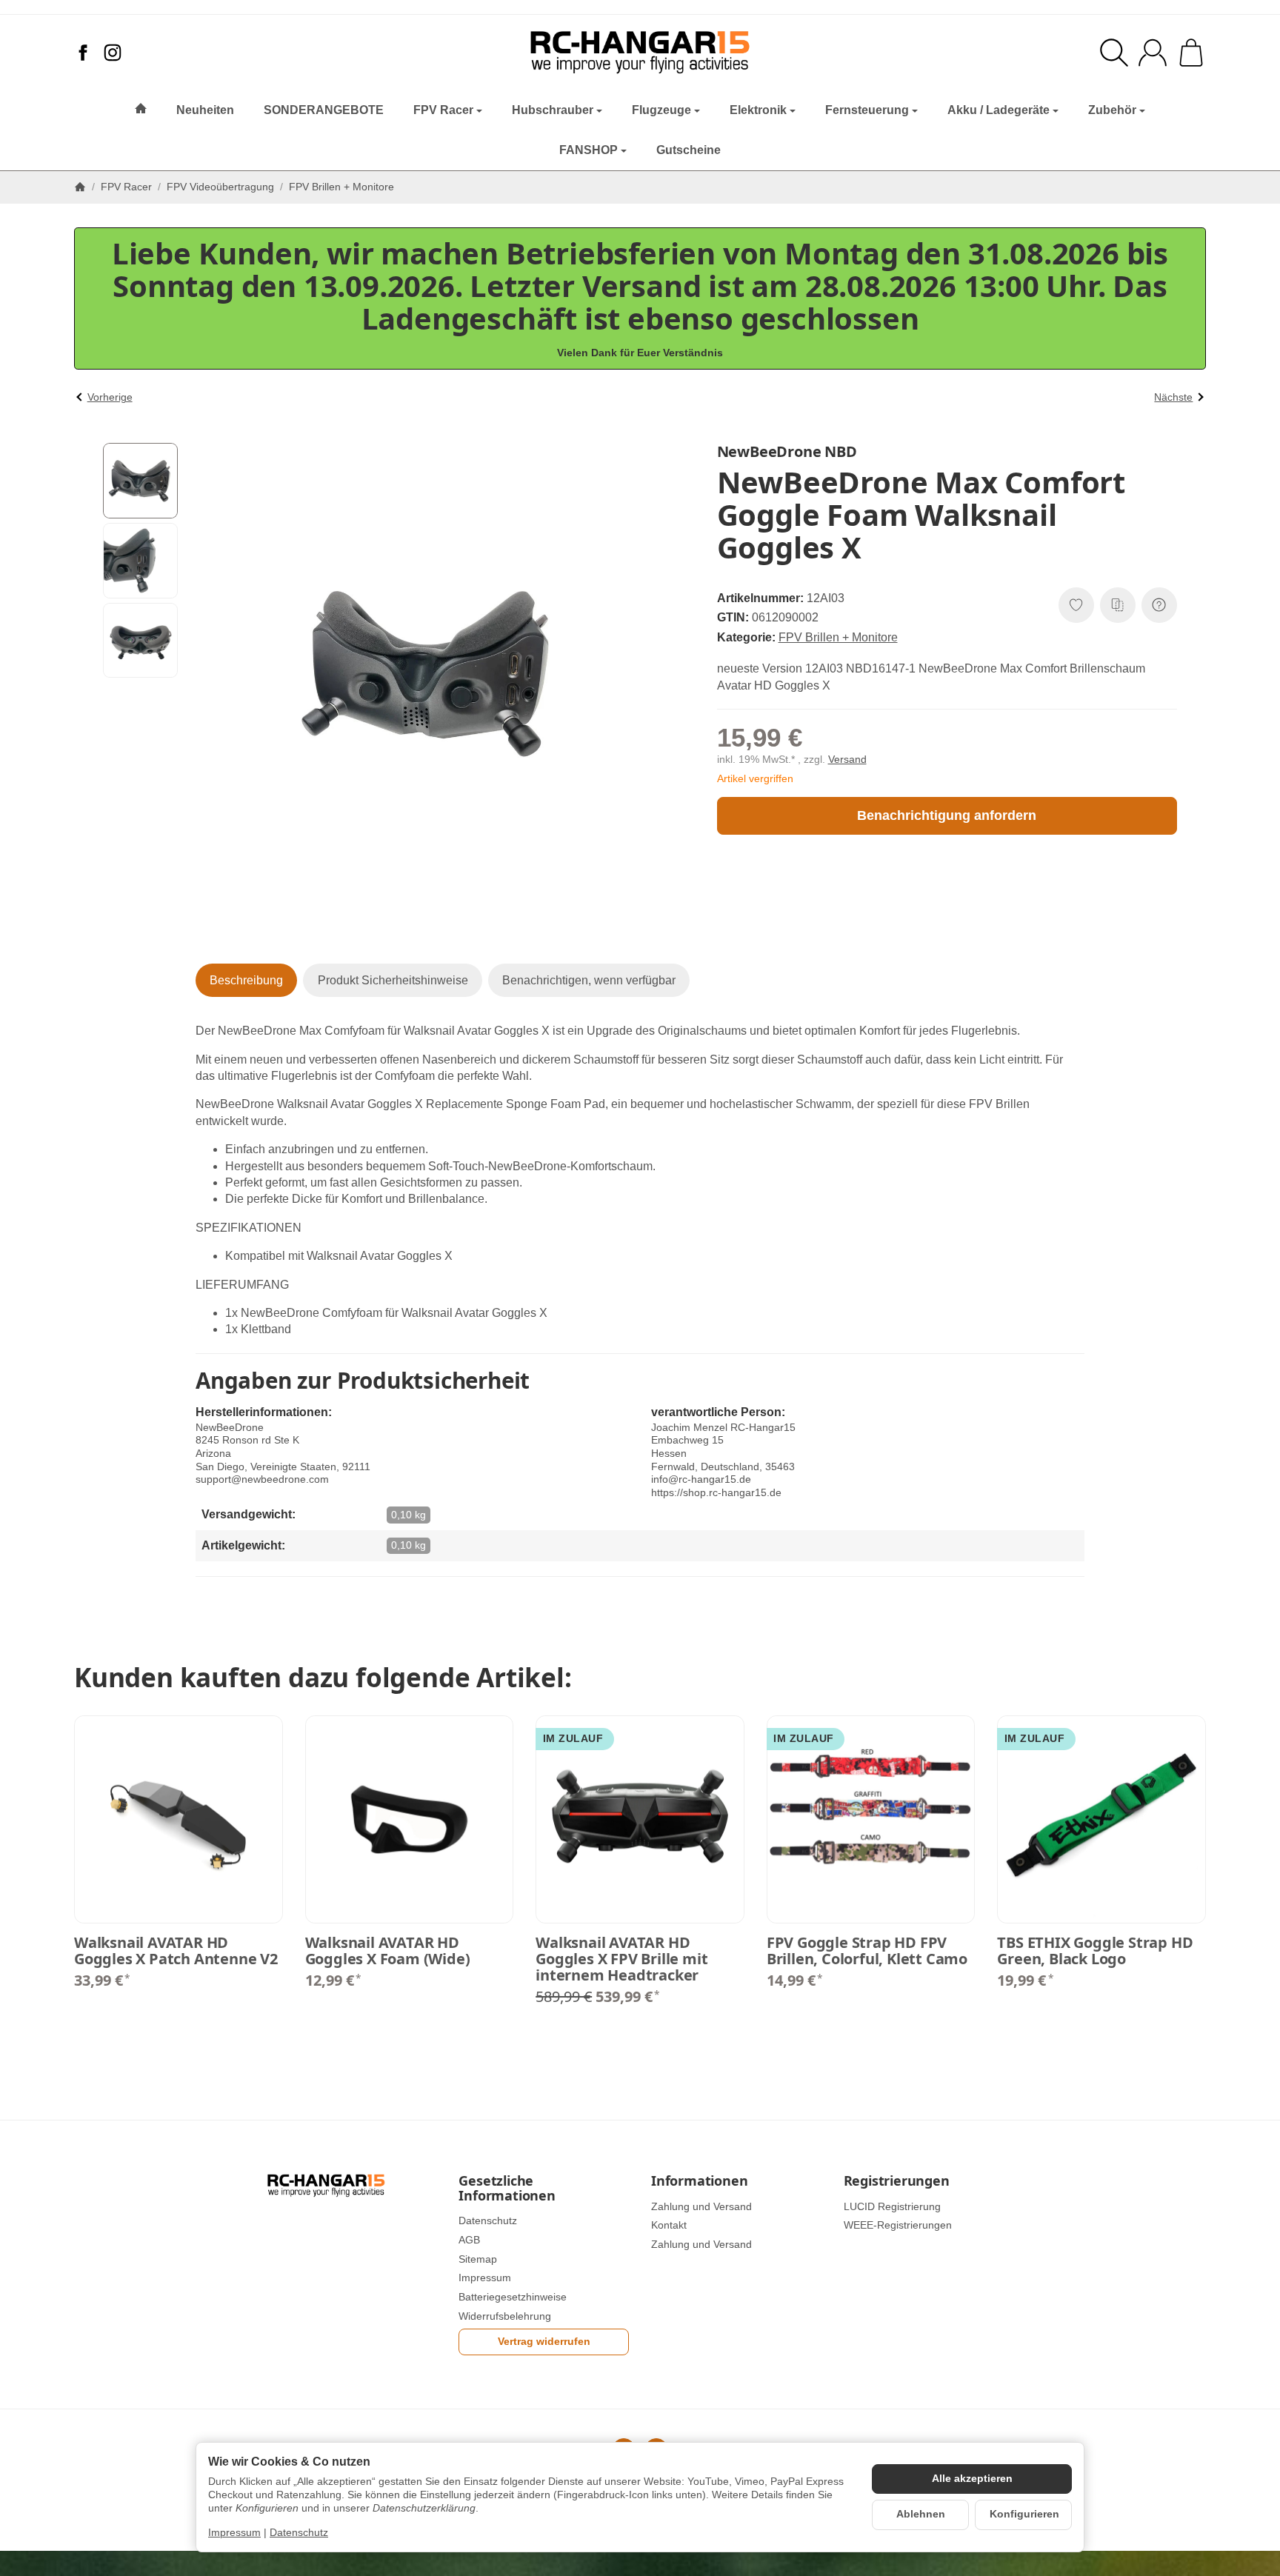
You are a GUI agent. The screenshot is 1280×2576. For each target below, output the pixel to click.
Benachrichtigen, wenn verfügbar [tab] (589, 980)
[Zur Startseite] (640, 53)
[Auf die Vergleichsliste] (1118, 605)
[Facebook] (83, 53)
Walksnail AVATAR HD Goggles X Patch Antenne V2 (176, 1951)
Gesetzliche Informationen (507, 2189)
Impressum (234, 2533)
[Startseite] (80, 187)
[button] (141, 481)
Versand (847, 760)
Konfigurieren (1024, 2514)
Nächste (1173, 397)
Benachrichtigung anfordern (947, 815)
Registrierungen (897, 2181)
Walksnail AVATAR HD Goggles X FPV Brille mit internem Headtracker (621, 1959)
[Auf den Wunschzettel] (1076, 605)
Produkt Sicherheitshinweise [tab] (393, 980)
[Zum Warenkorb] (1191, 53)
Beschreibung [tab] (246, 980)
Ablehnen (921, 2514)
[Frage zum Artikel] (1159, 605)
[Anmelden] (1153, 53)
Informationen (699, 2181)
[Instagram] (113, 53)
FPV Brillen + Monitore (838, 637)
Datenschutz (299, 2533)
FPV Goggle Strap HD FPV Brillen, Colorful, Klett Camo (867, 1951)
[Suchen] (1114, 53)
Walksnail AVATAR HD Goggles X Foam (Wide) (388, 1951)
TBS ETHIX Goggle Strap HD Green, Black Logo (1095, 1951)
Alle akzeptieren (972, 2479)
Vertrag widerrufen (544, 2342)
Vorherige (110, 397)
